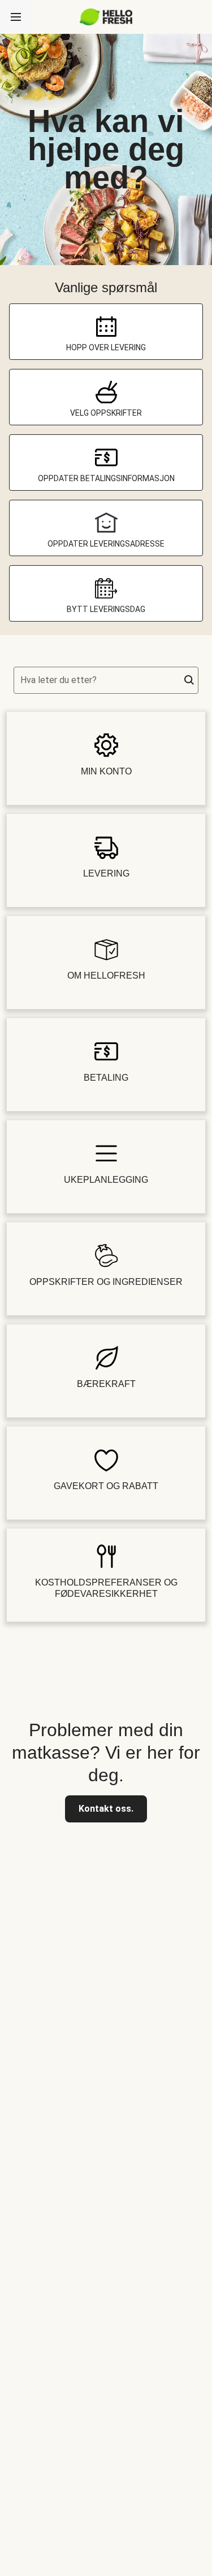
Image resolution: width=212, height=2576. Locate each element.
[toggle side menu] (16, 17)
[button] (189, 680)
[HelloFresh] (106, 17)
